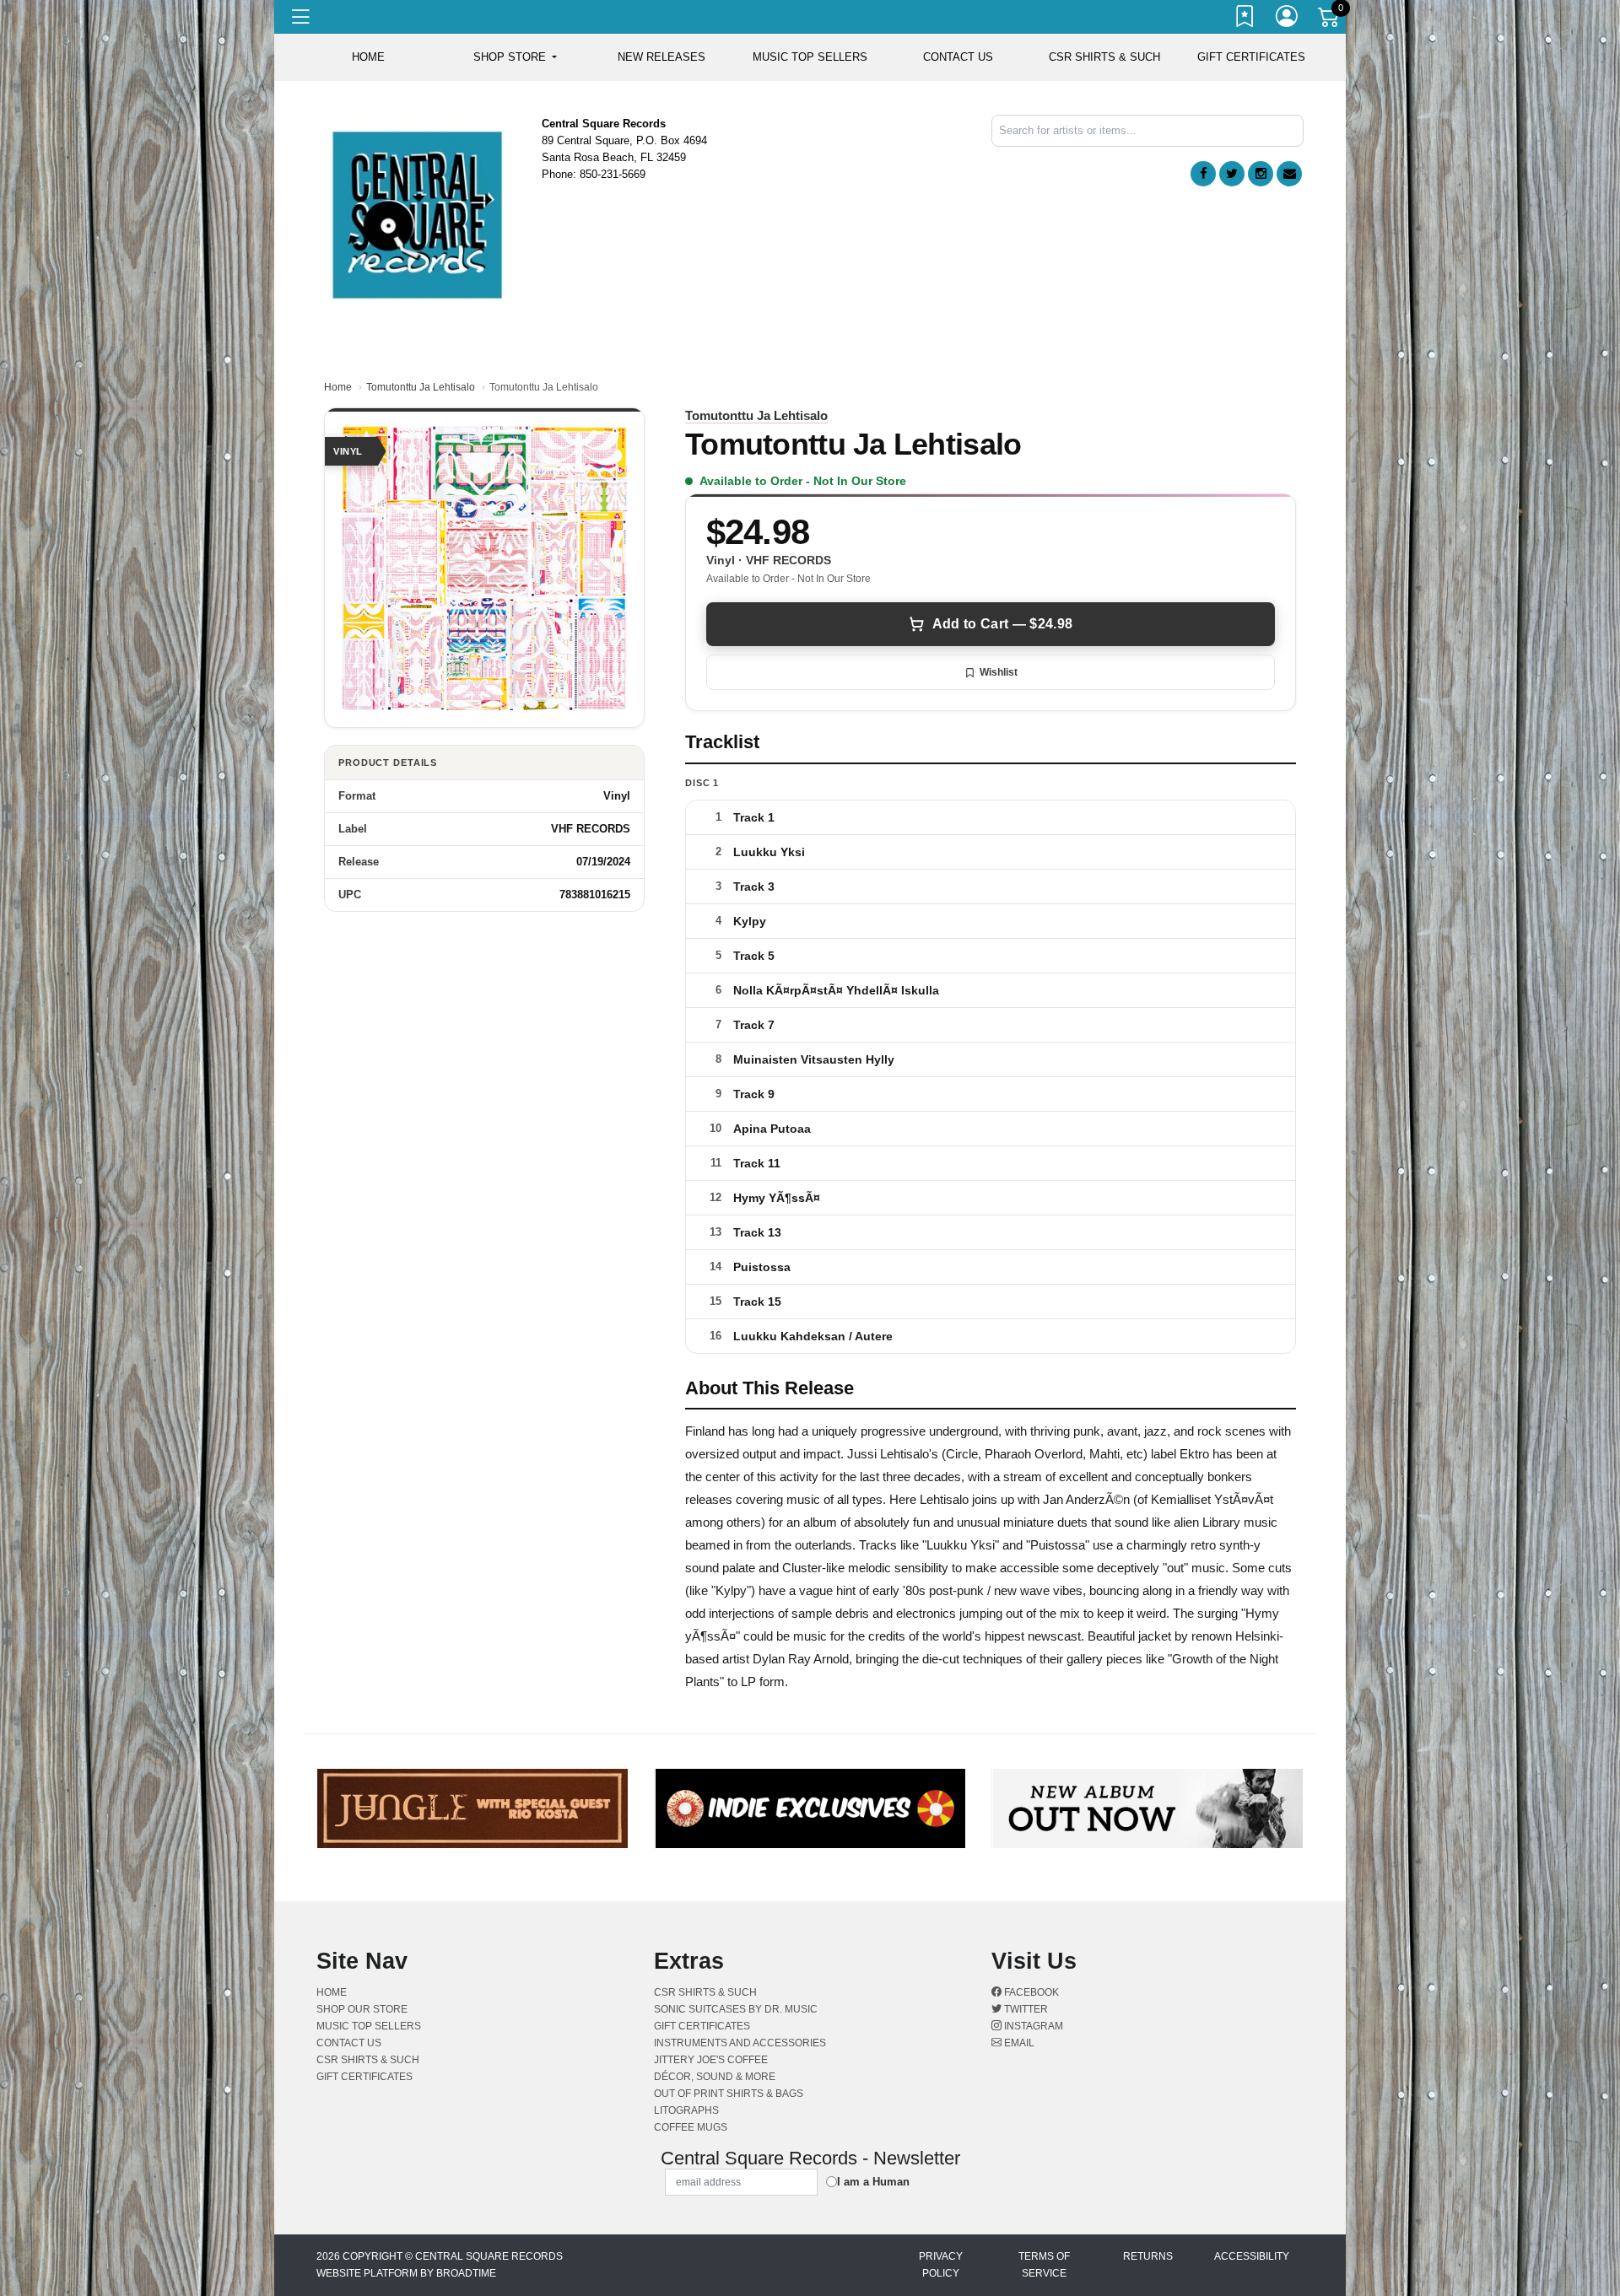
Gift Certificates (1251, 57)
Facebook (1030, 1992)
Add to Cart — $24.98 (1002, 624)
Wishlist (999, 672)
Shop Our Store (362, 2009)
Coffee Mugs (691, 2127)
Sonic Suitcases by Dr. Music (736, 2009)
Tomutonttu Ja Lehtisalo (421, 387)
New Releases (661, 57)
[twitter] (1232, 174)
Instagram (1032, 2026)
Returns (1148, 2256)
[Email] (1289, 174)
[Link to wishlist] (1245, 19)
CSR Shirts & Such (1104, 57)
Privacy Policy (941, 2265)
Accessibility (1252, 2256)
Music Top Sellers (810, 57)
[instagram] (1261, 174)
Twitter (1025, 2009)
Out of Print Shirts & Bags (729, 2094)
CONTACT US (958, 57)
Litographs (686, 2110)
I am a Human (873, 2182)
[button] (515, 57)
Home (338, 387)
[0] (1330, 20)
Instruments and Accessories (740, 2043)
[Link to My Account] (1288, 19)
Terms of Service (1044, 2265)
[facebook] (1203, 174)
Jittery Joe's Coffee (711, 2060)
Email (1018, 2043)
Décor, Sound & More (715, 2077)
